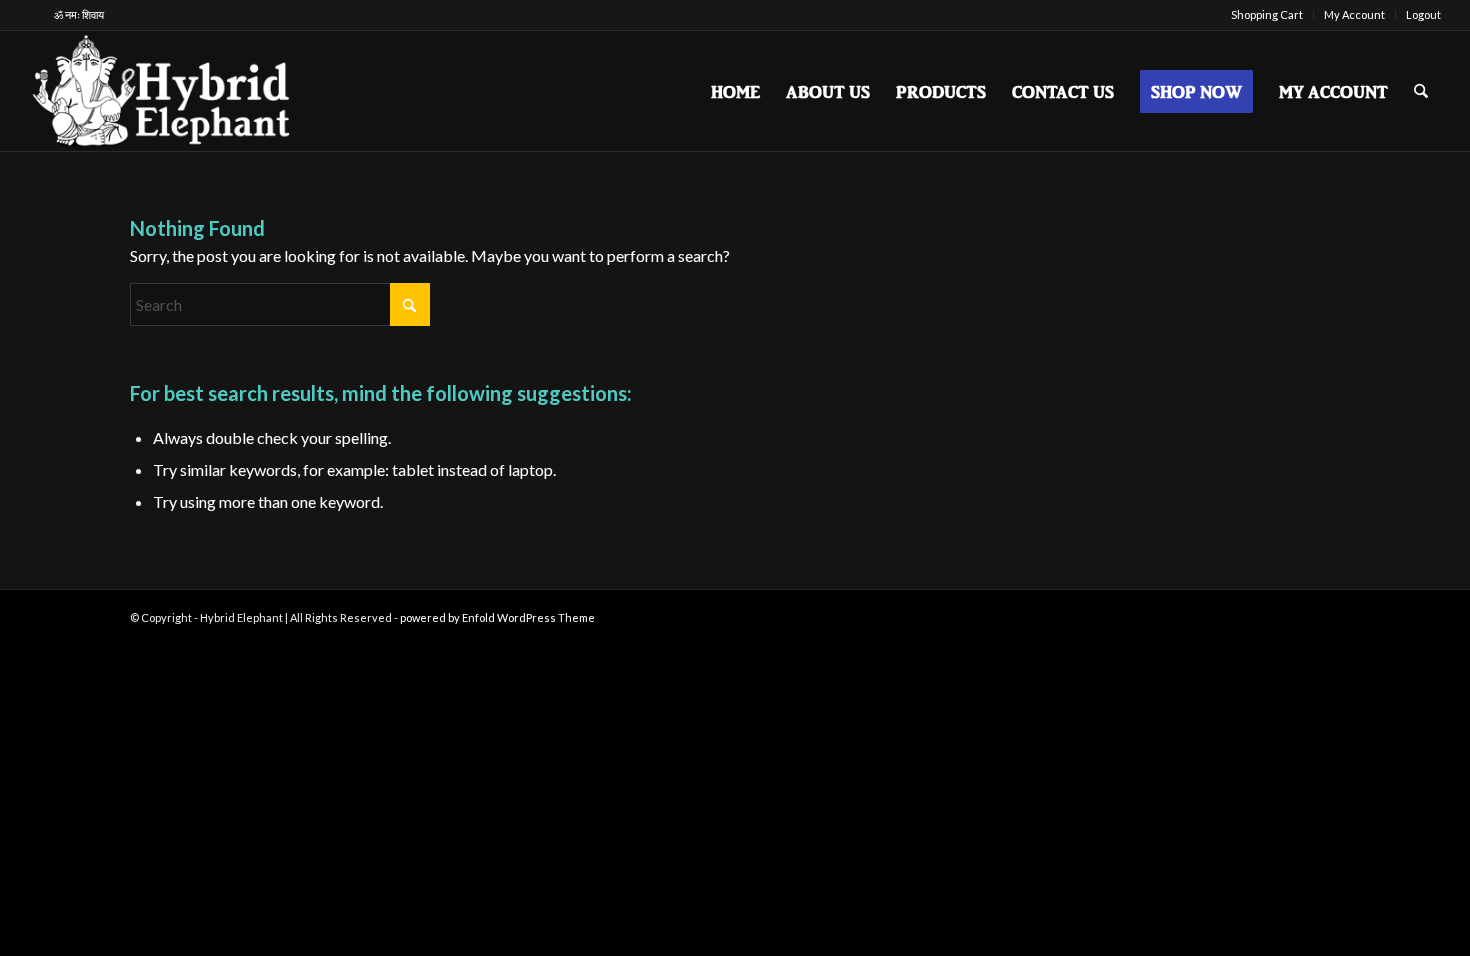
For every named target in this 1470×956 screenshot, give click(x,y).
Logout (1423, 14)
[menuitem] (1267, 15)
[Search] (1421, 91)
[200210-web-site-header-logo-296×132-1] (163, 91)
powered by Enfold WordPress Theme (497, 617)
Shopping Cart (1267, 14)
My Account (1354, 14)
